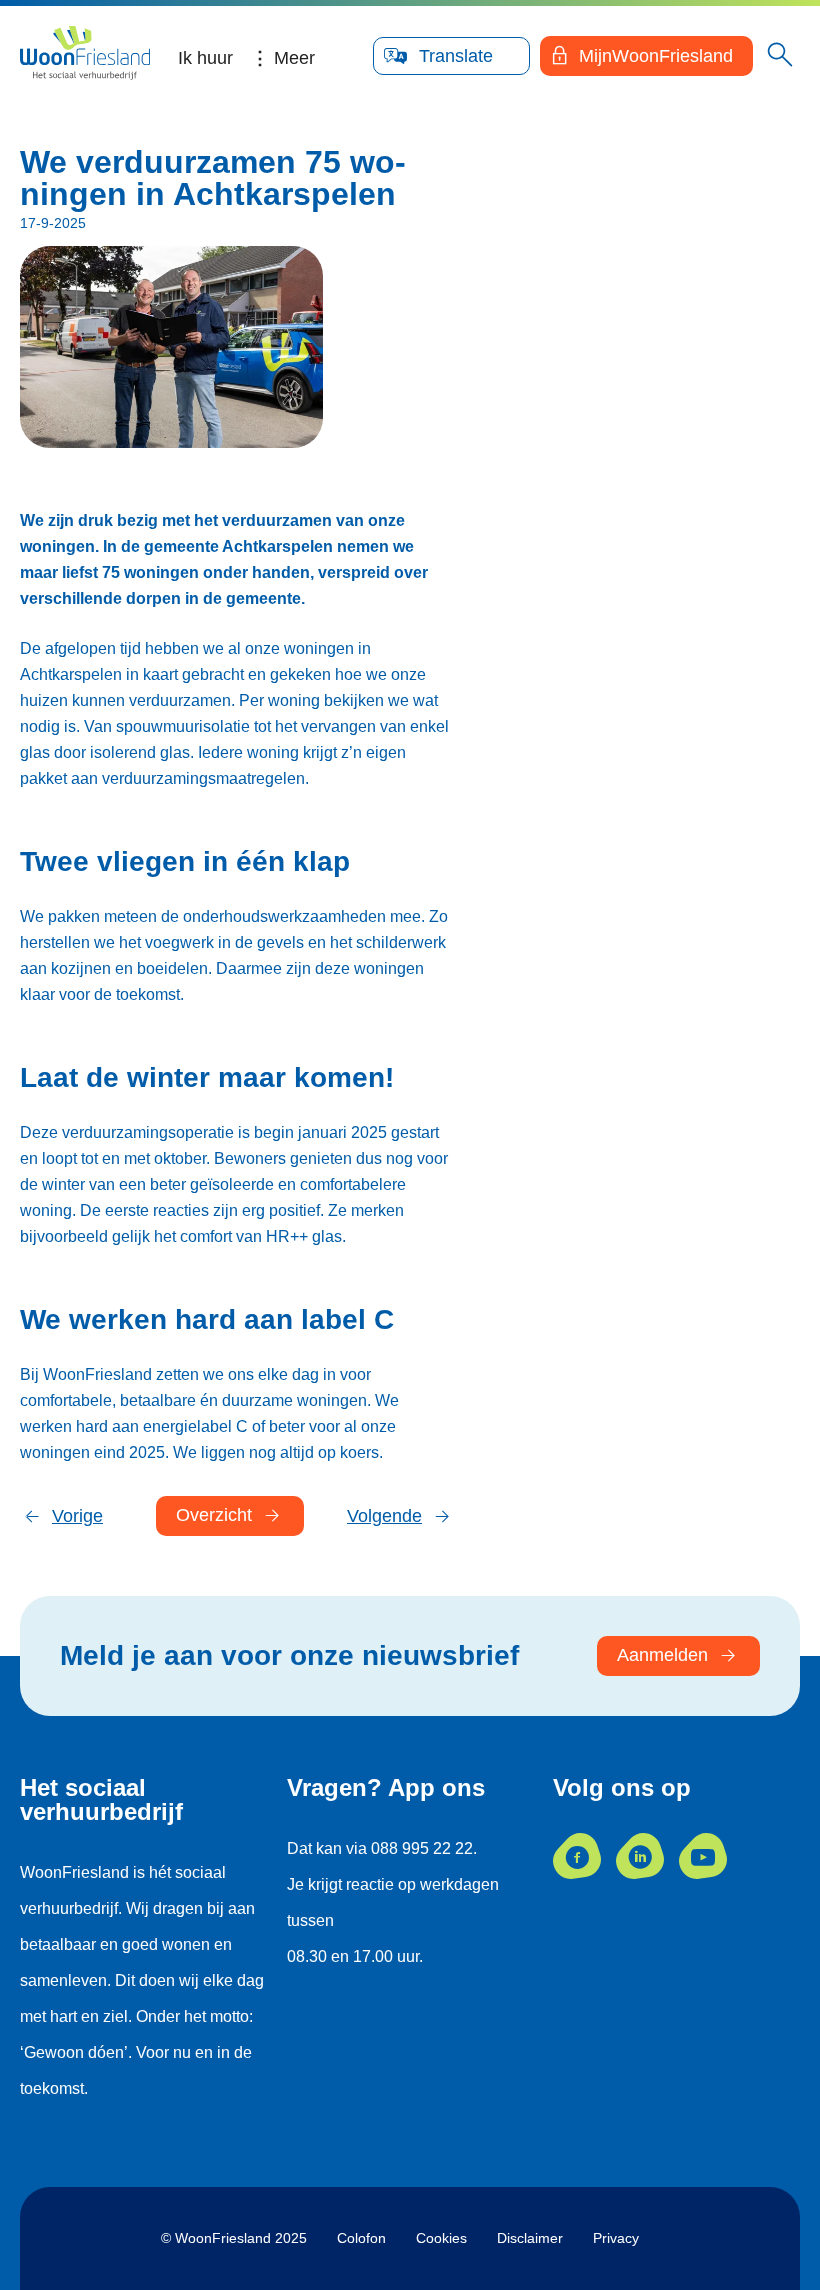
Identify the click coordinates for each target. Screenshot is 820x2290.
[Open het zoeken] (780, 56)
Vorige (77, 1516)
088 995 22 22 (422, 1848)
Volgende (384, 1516)
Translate (456, 56)
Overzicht (214, 1515)
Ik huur (205, 58)
